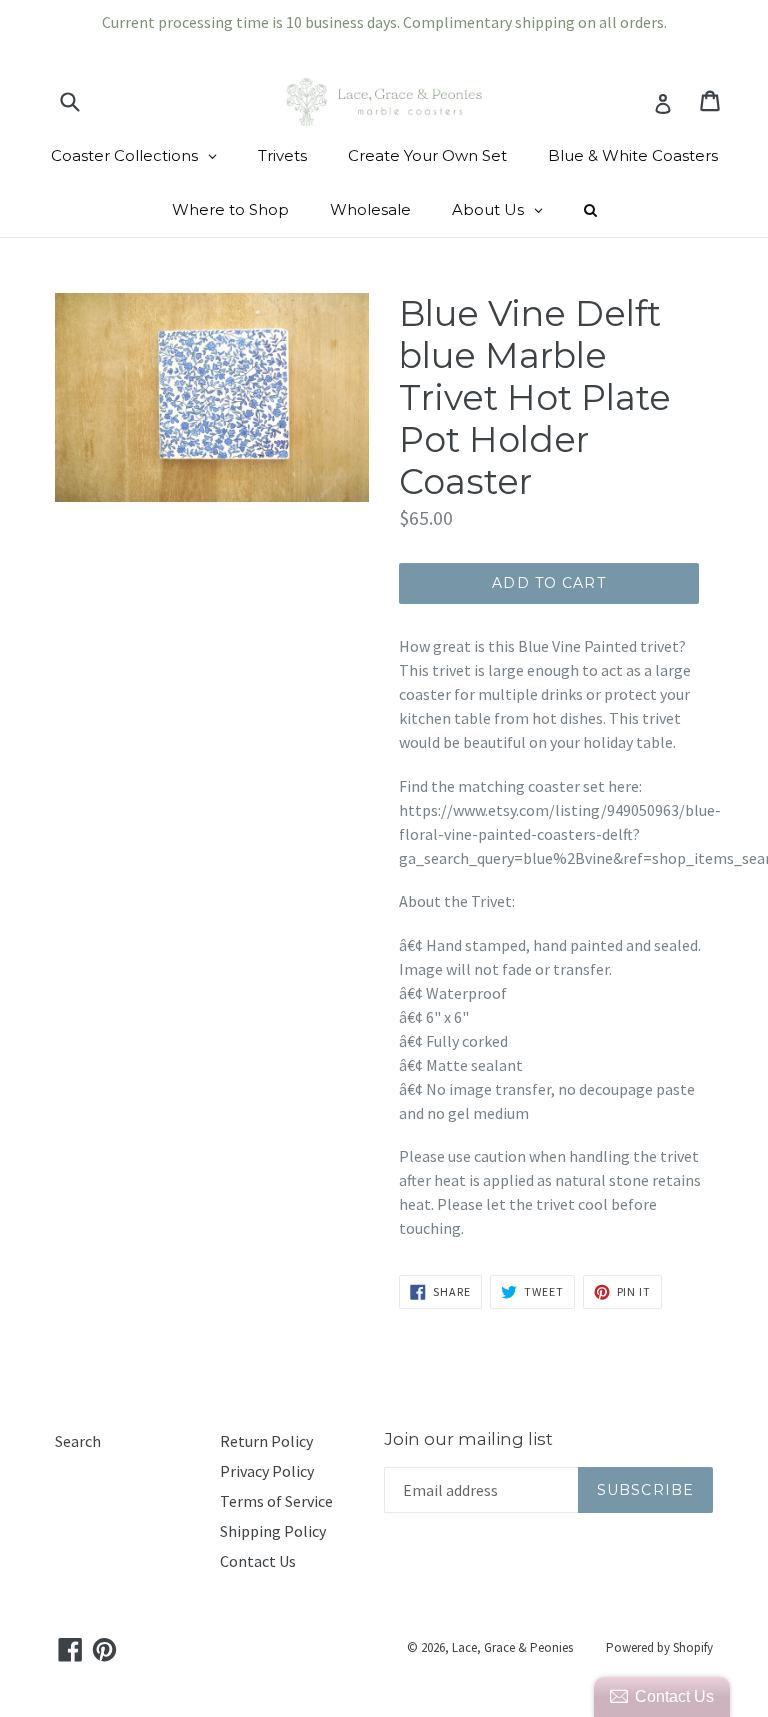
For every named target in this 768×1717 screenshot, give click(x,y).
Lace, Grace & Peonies (512, 1647)
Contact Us (258, 1561)
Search (78, 1441)
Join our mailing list (468, 1439)
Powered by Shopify (659, 1647)
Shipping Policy (273, 1531)
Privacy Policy (267, 1471)
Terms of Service (276, 1501)
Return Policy (266, 1441)
